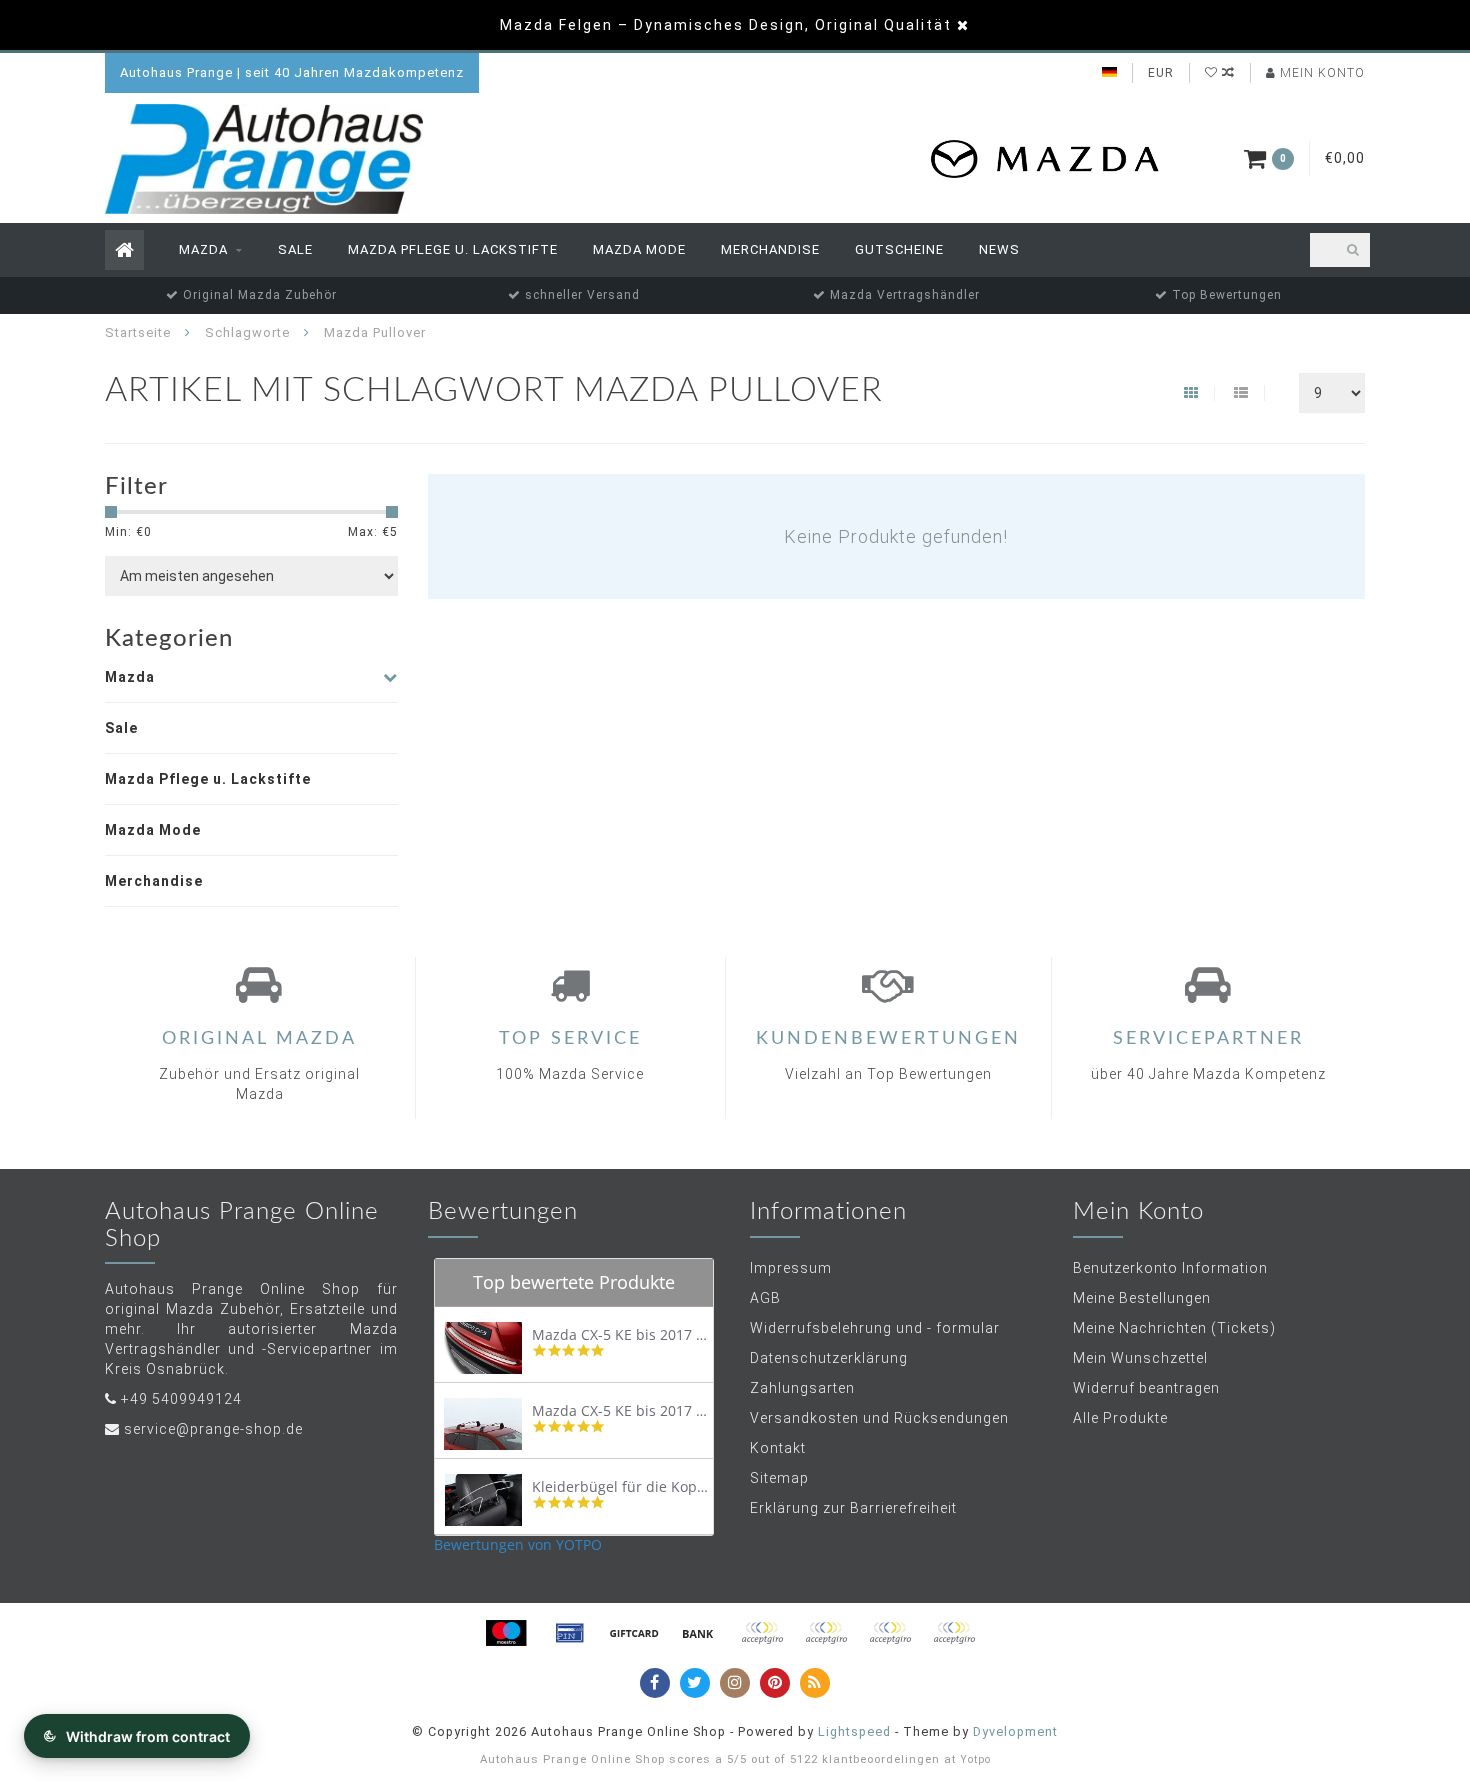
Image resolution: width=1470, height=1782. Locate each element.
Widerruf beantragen (1146, 1388)
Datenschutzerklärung (829, 1358)
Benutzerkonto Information (1170, 1268)
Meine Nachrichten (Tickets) (1174, 1328)
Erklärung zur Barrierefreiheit (853, 1508)
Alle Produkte (1120, 1418)
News (999, 249)
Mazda (203, 249)
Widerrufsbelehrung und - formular (875, 1328)
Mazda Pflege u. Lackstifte (453, 249)
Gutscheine (899, 249)
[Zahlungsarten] (506, 1633)
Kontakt (778, 1448)
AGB (765, 1298)
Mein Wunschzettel (1140, 1358)
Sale (295, 249)
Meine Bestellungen (1142, 1298)
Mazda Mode (639, 249)
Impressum (791, 1268)
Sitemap (779, 1478)
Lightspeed (854, 1731)
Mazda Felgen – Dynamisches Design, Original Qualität (726, 25)
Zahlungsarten (802, 1388)
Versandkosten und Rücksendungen (879, 1418)
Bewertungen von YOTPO (518, 1544)
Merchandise (770, 249)
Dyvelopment (1015, 1731)
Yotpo (975, 1759)
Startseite (138, 332)
